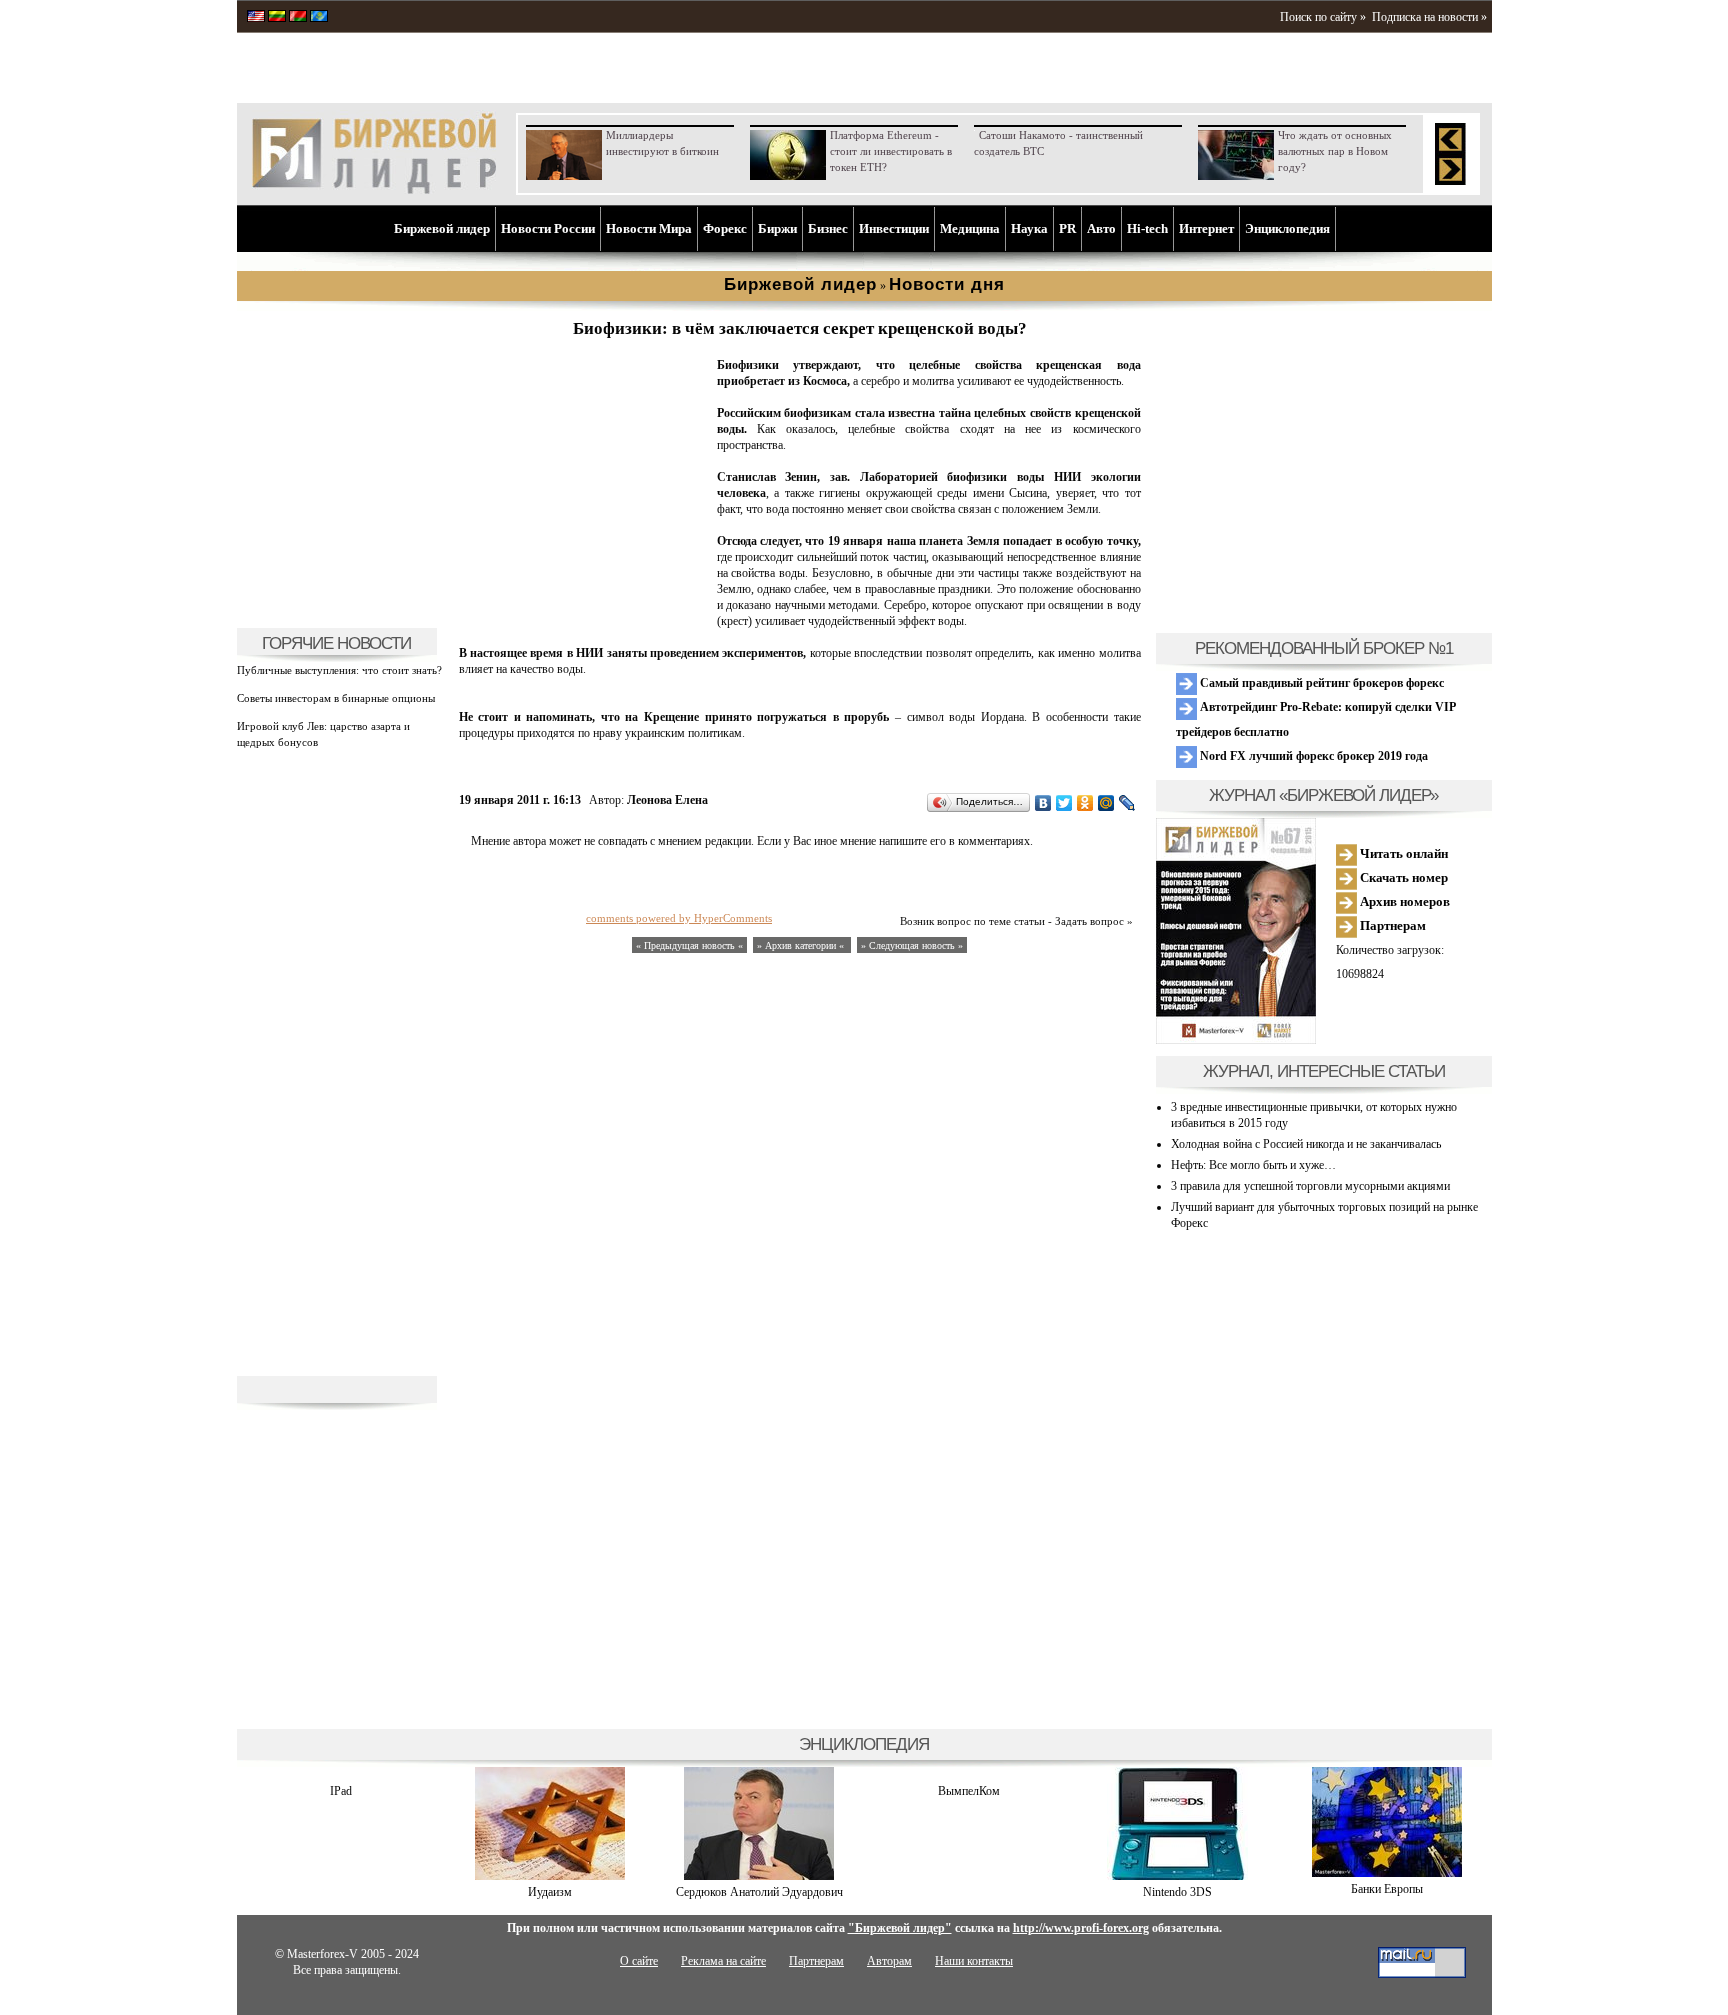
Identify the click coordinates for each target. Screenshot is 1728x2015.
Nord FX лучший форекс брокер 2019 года (1312, 756)
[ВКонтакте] (1043, 803)
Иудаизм (550, 1892)
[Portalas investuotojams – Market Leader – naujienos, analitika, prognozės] (277, 18)
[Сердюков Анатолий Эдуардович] (759, 1876)
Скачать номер (1402, 877)
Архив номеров (1403, 901)
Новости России (548, 228)
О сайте (639, 1961)
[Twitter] (1064, 803)
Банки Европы (1387, 1889)
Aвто (1101, 228)
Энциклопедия (1287, 228)
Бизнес (828, 228)
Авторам (889, 1961)
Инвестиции (894, 228)
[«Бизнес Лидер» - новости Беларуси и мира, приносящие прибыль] (298, 18)
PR (1067, 228)
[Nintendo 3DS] (1177, 1876)
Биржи (777, 228)
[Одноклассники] (1085, 803)
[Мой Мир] (1106, 803)
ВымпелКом (969, 1791)
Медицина (970, 228)
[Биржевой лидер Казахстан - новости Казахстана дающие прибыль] (319, 18)
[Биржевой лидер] (374, 190)
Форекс (725, 228)
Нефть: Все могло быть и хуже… (1253, 1165)
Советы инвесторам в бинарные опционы (336, 698)
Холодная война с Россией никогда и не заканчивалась (1306, 1144)
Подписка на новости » (1429, 17)
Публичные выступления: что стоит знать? (339, 670)
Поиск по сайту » (1323, 17)
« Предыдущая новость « (689, 945)
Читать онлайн (1402, 853)
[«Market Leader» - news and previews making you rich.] (256, 18)
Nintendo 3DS (1177, 1892)
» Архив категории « (802, 945)
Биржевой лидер (442, 228)
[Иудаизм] (550, 1876)
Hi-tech (1147, 228)
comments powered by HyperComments (679, 918)
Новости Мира (649, 228)
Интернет (1206, 228)
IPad (341, 1791)
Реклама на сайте (723, 1961)
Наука (1029, 228)
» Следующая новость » (912, 945)
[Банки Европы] (1387, 1873)
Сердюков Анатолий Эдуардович (759, 1892)
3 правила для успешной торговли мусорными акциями (1310, 1186)
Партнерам (1391, 925)
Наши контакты (974, 1961)
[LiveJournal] (1127, 803)
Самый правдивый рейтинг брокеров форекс (1320, 683)
